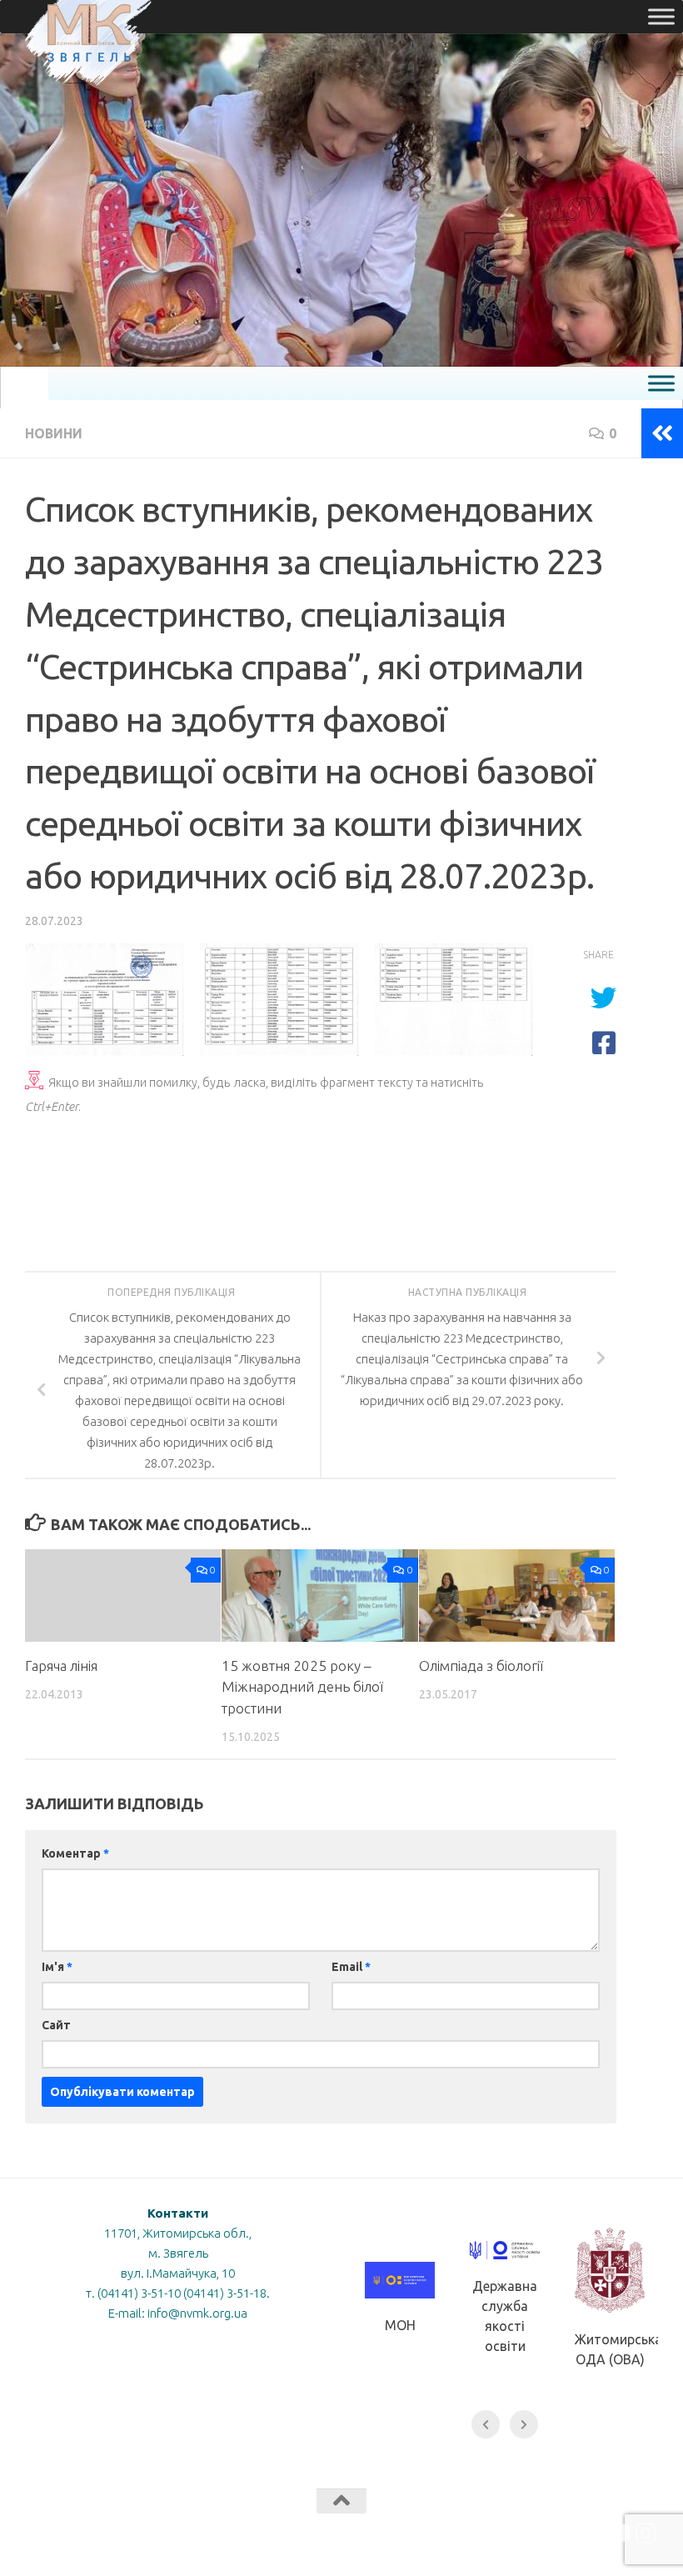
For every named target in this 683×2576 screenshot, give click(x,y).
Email (351, 1967)
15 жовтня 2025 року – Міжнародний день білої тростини (302, 1687)
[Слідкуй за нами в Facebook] (586, 2533)
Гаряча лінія (61, 1666)
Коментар (75, 1853)
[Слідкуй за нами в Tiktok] (556, 2533)
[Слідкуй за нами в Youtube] (616, 2533)
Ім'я (57, 1967)
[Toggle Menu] (661, 16)
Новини (54, 433)
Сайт (56, 2025)
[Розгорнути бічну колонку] (662, 433)
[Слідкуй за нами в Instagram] (646, 2533)
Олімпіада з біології (481, 1666)
